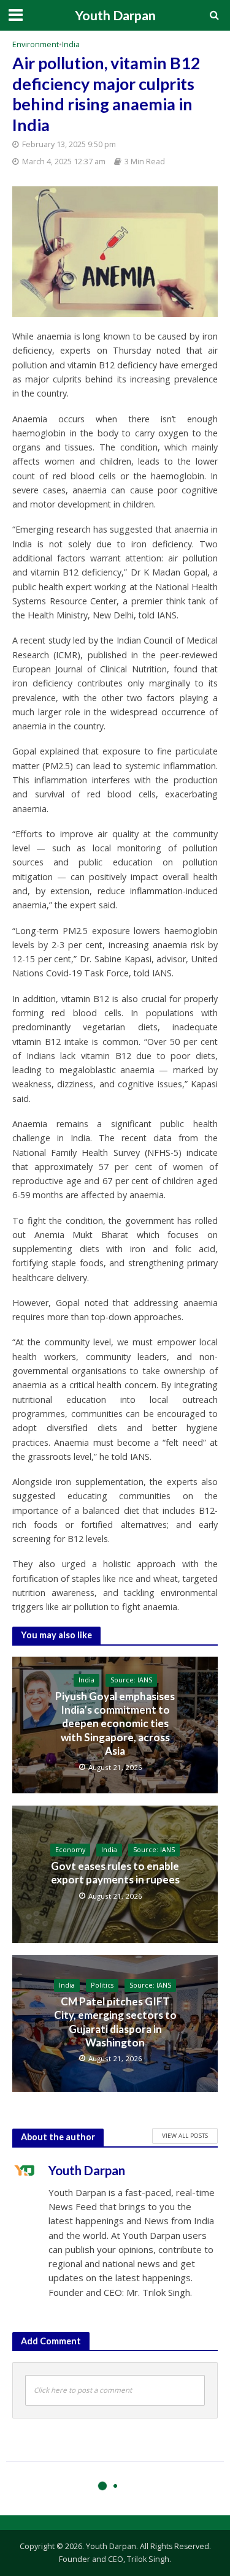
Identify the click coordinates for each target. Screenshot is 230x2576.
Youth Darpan (115, 15)
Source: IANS (131, 1680)
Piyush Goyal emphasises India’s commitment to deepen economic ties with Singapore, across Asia (115, 1724)
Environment (36, 44)
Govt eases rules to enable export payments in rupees (115, 1873)
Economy (70, 1850)
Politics (102, 1985)
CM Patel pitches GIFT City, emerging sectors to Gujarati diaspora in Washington (115, 2022)
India (71, 44)
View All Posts (185, 2135)
